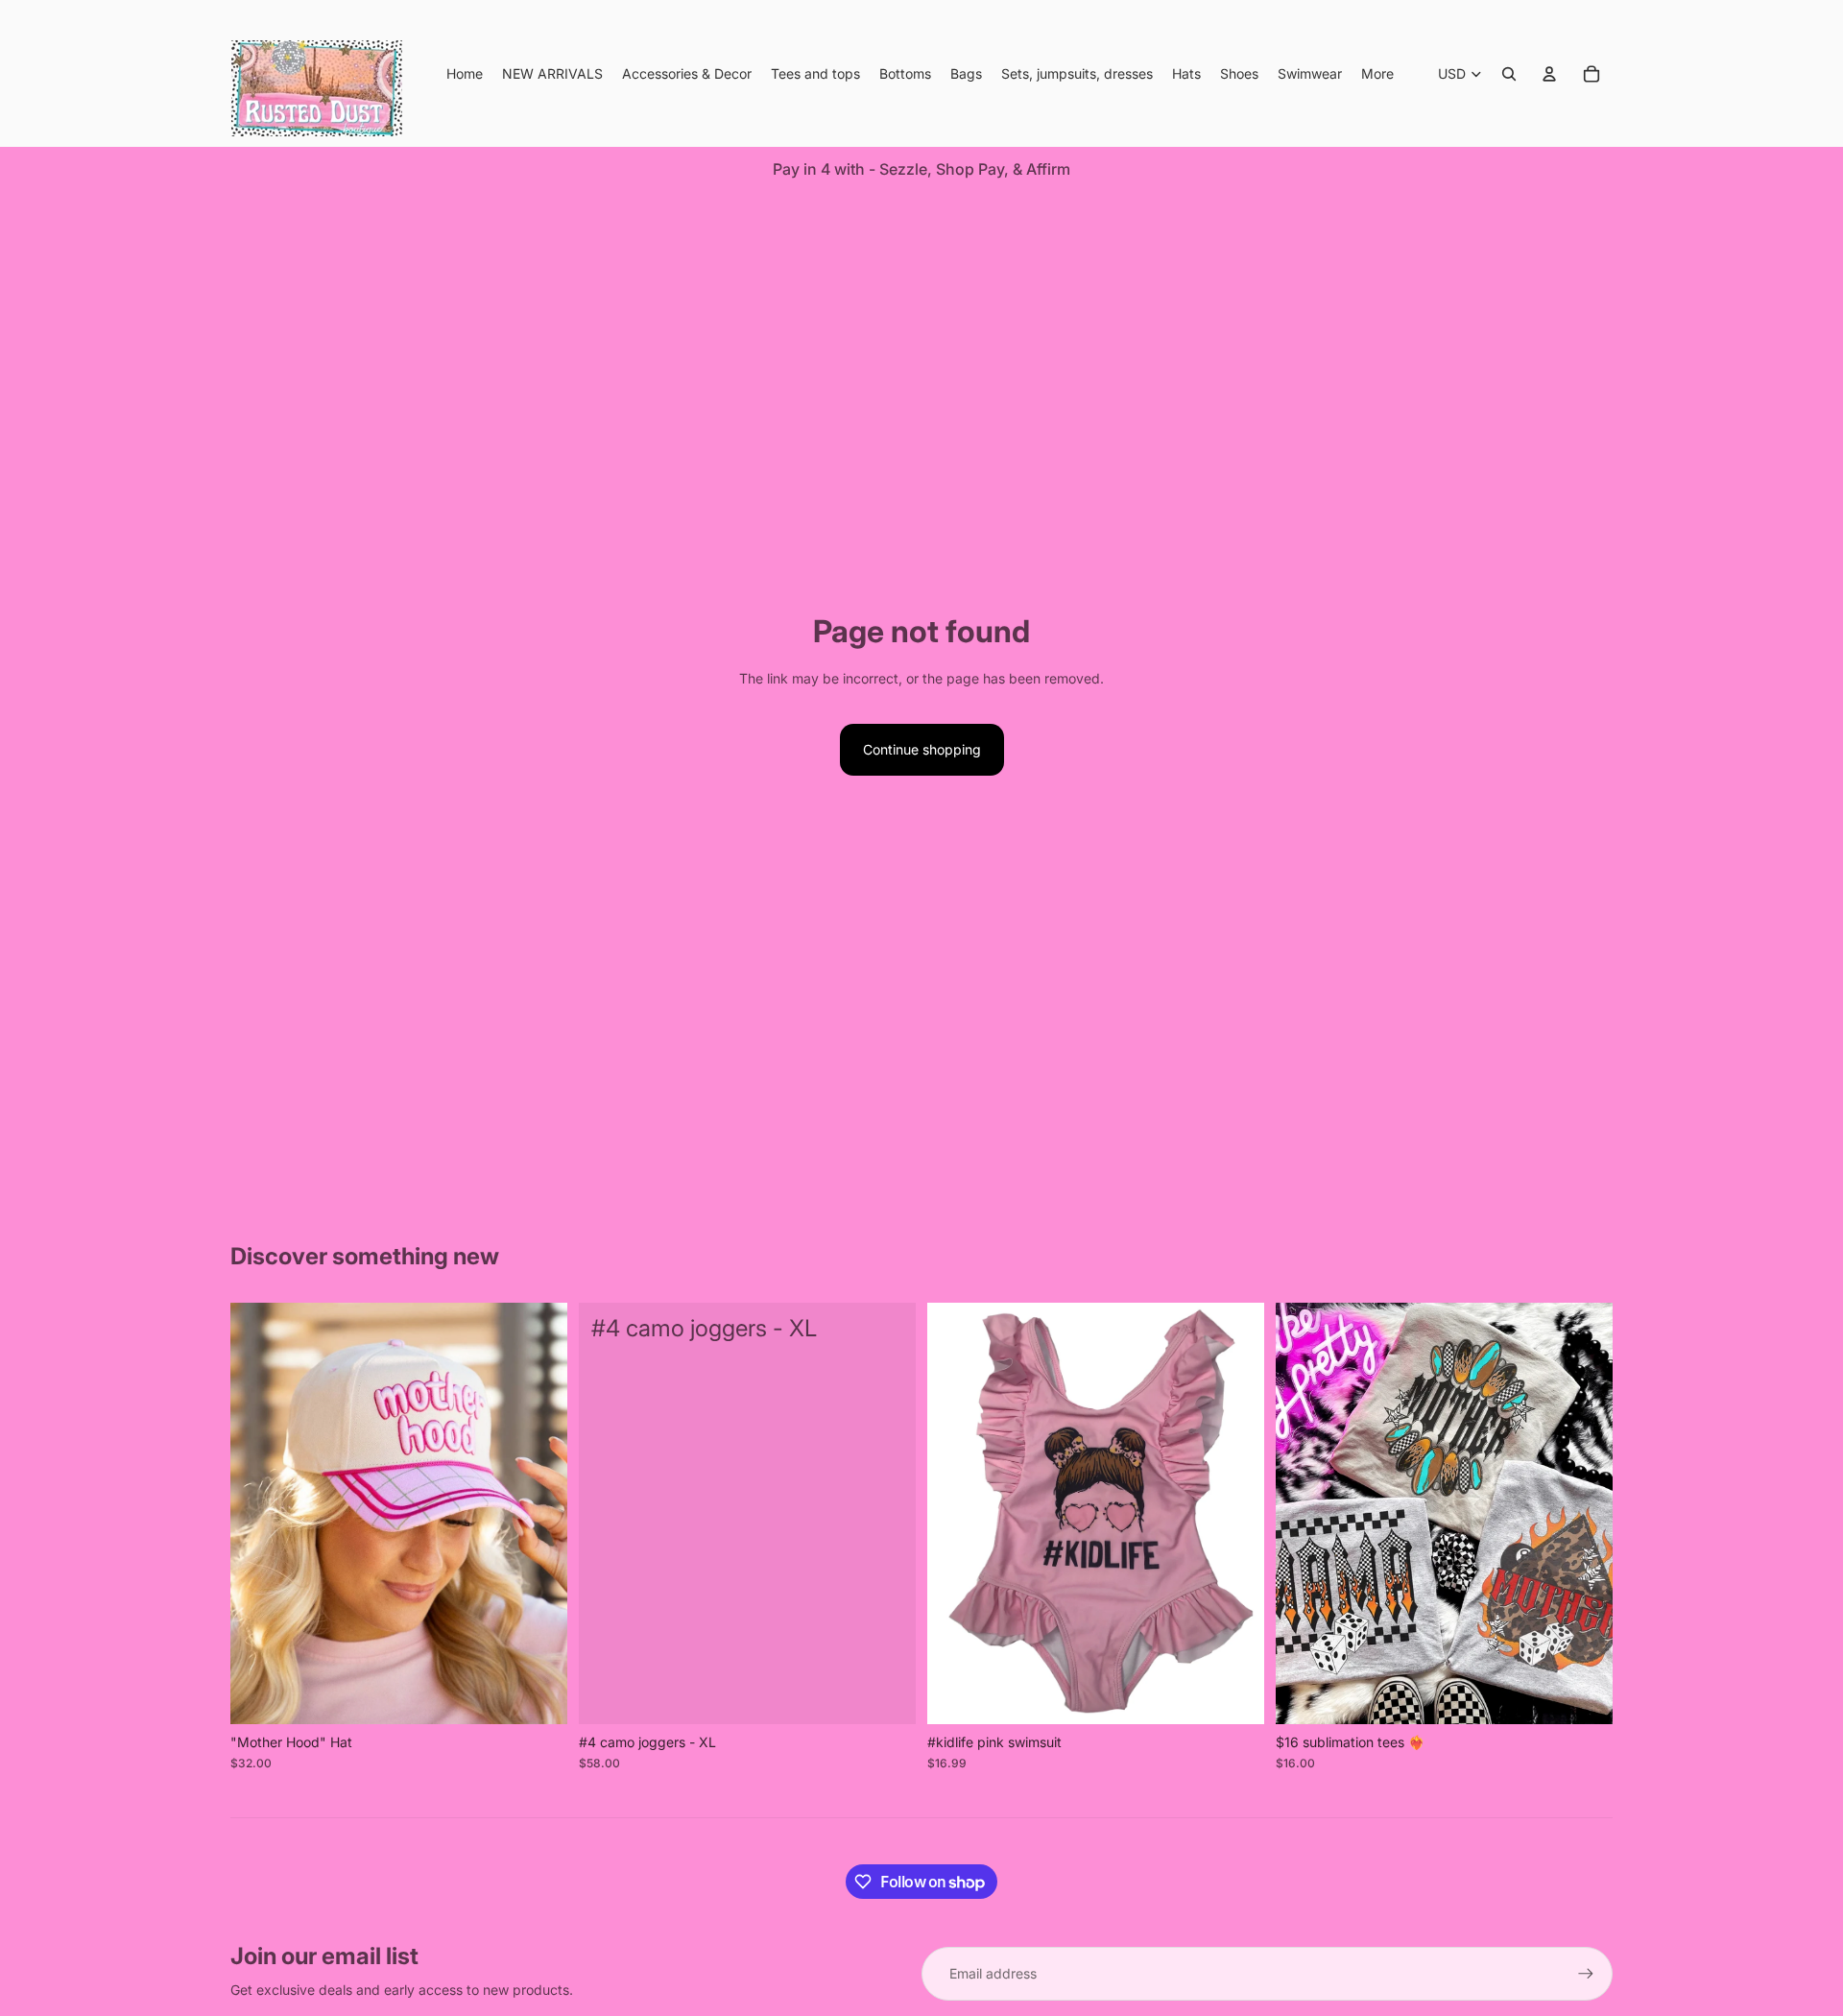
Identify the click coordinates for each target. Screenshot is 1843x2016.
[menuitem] (1377, 74)
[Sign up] (1586, 1974)
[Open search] (1509, 74)
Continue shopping (922, 749)
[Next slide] (539, 1514)
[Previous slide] (259, 1514)
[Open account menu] (1549, 74)
